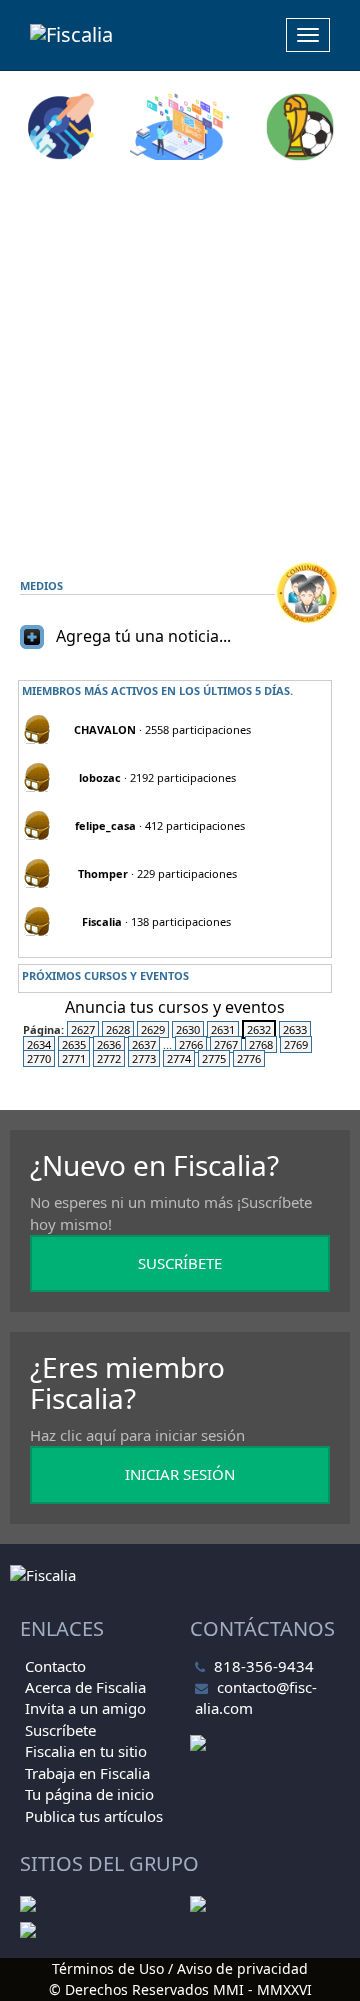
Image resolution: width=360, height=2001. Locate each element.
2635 (74, 1044)
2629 (153, 1029)
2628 (118, 1029)
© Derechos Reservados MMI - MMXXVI (180, 1989)
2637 (144, 1044)
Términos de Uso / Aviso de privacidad (180, 1968)
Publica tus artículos (94, 1816)
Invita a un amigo (85, 1708)
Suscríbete (60, 1730)
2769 (296, 1044)
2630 (188, 1029)
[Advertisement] (180, 361)
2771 (74, 1058)
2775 (214, 1058)
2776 (249, 1058)
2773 (144, 1058)
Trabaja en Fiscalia (87, 1773)
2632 (259, 1029)
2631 (223, 1029)
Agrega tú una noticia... (143, 636)
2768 (261, 1044)
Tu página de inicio (89, 1794)
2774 (179, 1058)
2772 (109, 1058)
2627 (83, 1029)
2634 (39, 1044)
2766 (191, 1044)
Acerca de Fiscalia (85, 1687)
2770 (39, 1058)
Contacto (55, 1666)
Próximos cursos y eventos (105, 975)
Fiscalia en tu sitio (86, 1751)
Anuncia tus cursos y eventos (175, 1007)
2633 (295, 1029)
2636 (109, 1044)
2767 (226, 1044)
